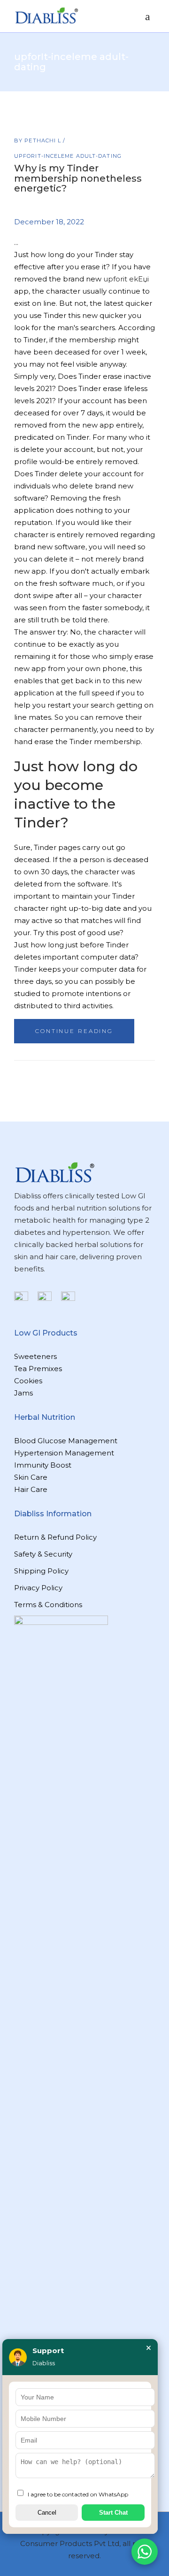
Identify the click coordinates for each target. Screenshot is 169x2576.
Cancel (47, 2513)
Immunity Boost (43, 1465)
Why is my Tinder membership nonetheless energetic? (78, 178)
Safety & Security (43, 1554)
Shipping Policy (41, 1571)
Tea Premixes (38, 1369)
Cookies (28, 1381)
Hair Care (31, 1489)
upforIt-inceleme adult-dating (68, 156)
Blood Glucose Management (66, 1441)
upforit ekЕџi (126, 279)
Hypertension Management (64, 1453)
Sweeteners (35, 1356)
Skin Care (31, 1477)
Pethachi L (44, 140)
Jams (23, 1393)
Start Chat (113, 2513)
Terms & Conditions (48, 1605)
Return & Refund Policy (55, 1537)
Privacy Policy (38, 1588)
